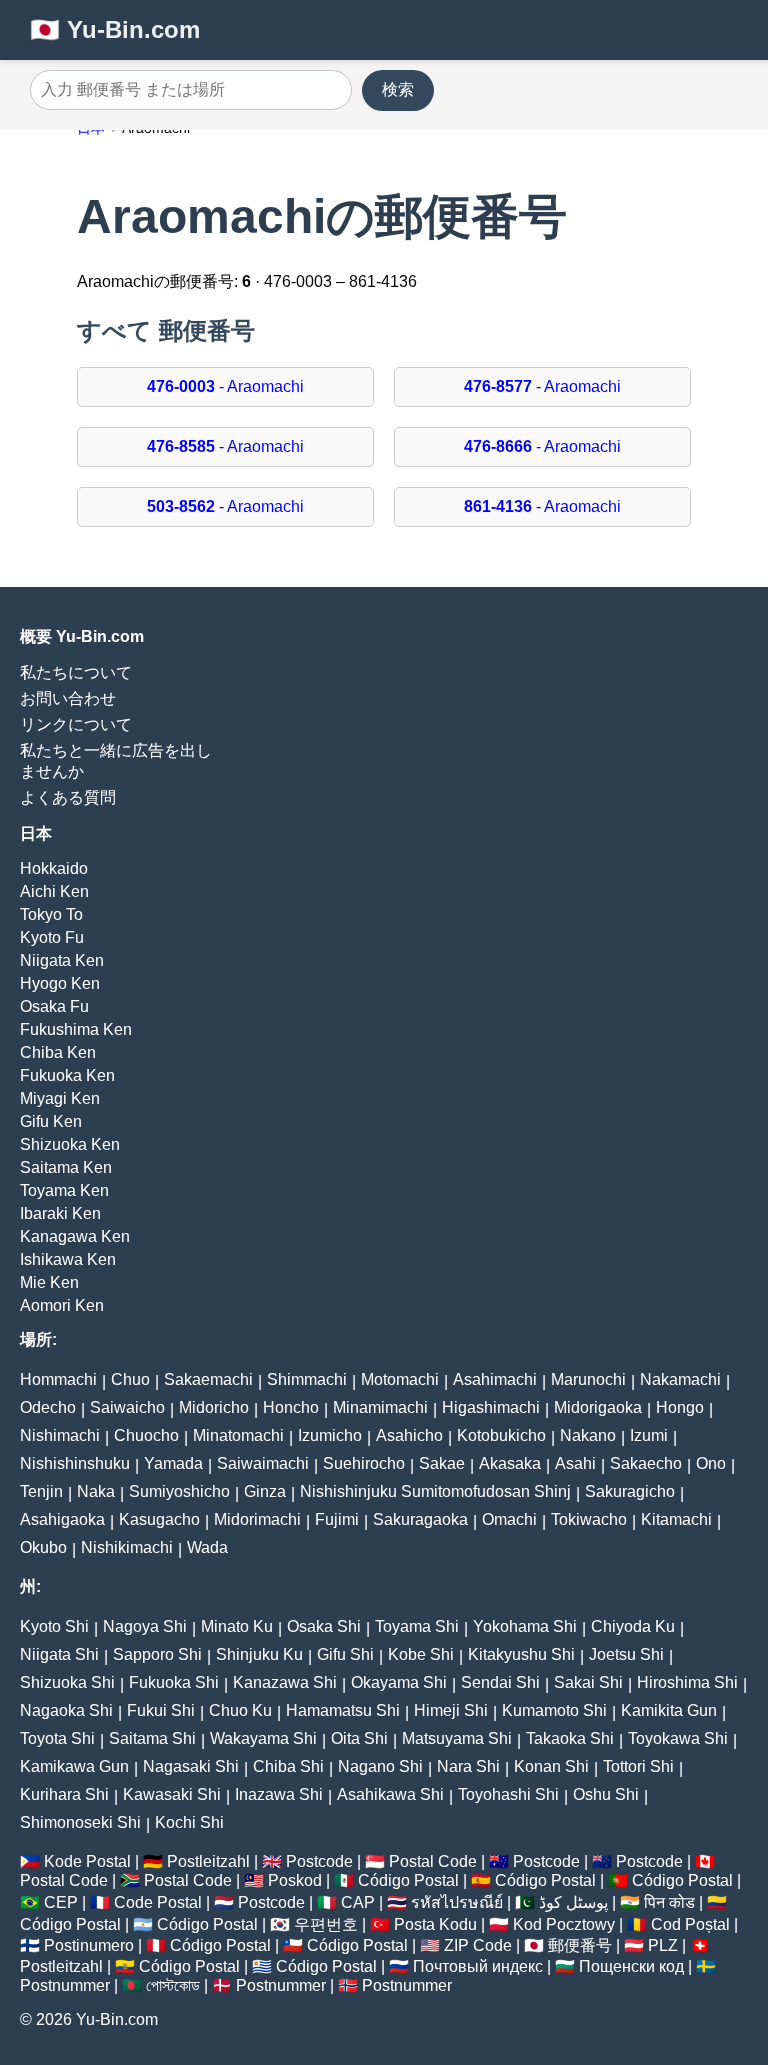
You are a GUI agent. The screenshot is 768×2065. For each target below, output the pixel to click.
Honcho (291, 1407)
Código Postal (408, 1880)
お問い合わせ (68, 698)
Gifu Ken (51, 1121)
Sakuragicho (630, 1491)
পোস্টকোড (173, 1985)
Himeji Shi (451, 1710)
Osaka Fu (54, 1006)
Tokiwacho (589, 1519)
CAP (358, 1902)
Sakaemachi (208, 1379)
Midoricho (214, 1407)
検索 (398, 89)
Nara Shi (468, 1766)
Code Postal (158, 1902)
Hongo (680, 1407)
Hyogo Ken (60, 983)
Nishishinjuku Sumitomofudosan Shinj (435, 1491)
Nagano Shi (380, 1766)
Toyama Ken (64, 1190)
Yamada (173, 1463)
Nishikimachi (127, 1547)
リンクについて (76, 724)
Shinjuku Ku (259, 1654)
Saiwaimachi (263, 1463)
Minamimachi (380, 1407)
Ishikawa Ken (68, 1259)
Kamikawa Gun (74, 1766)
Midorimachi (257, 1519)
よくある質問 (68, 797)
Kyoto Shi (54, 1626)
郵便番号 (580, 1945)
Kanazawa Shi (285, 1682)
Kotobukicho (501, 1435)
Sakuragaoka (420, 1519)
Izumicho (330, 1435)
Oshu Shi (606, 1794)
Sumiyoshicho (179, 1491)
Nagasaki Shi (191, 1766)
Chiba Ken (58, 1052)
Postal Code (433, 1861)
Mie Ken (49, 1282)
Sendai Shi (500, 1682)
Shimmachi (307, 1379)
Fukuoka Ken (67, 1075)
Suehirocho (364, 1463)
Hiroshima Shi (687, 1682)
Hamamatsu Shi (343, 1710)
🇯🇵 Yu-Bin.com (115, 29)
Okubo (43, 1547)
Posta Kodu (435, 1924)
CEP (61, 1902)
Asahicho (409, 1435)
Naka (96, 1491)
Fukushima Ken (76, 1029)
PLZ (663, 1945)
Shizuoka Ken (70, 1144)
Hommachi (58, 1379)
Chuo (130, 1379)
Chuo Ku (240, 1710)
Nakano (588, 1435)
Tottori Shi (638, 1766)
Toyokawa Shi (678, 1738)
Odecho (48, 1407)
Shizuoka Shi (67, 1682)
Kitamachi (676, 1519)
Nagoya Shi (145, 1626)
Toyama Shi (417, 1626)
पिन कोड (669, 1902)
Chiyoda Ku (633, 1626)
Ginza (265, 1491)
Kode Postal (87, 1861)
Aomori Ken (62, 1305)
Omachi (509, 1519)
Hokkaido (54, 868)
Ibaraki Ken (60, 1213)
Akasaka (510, 1463)
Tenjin (41, 1491)
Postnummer (65, 1985)
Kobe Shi (421, 1654)
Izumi (649, 1435)
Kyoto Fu (52, 937)
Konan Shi (551, 1766)
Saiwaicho (127, 1407)
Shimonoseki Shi (80, 1822)
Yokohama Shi (525, 1626)
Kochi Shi (189, 1822)
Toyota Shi (57, 1738)
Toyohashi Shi (508, 1794)
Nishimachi (60, 1435)
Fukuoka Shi (174, 1682)
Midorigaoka (598, 1407)
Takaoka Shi (570, 1738)
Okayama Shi (399, 1682)
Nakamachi (680, 1379)
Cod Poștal (690, 1924)
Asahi (575, 1463)
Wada (207, 1547)
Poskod (295, 1880)
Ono (711, 1463)
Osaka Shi (324, 1626)
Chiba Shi (288, 1766)
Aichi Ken (54, 891)
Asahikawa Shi (390, 1794)
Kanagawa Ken (75, 1236)
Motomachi (400, 1379)
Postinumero (89, 1945)
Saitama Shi (152, 1738)
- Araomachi (225, 386)
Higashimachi (491, 1407)
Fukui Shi (161, 1710)
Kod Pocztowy (564, 1924)
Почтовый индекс (478, 1966)
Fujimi (337, 1519)
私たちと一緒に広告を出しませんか (116, 761)
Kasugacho (159, 1519)
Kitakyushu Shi (521, 1654)
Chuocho (146, 1435)
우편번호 (326, 1924)
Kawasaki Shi (172, 1794)
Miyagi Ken (60, 1098)
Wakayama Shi (263, 1738)
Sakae (442, 1463)
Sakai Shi (588, 1682)
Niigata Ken (62, 960)
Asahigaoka (62, 1519)
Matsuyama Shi (457, 1738)
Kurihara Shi (64, 1794)
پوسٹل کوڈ (573, 1902)
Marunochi (588, 1379)
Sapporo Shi (157, 1654)
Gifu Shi (345, 1654)
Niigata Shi (59, 1654)
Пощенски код (631, 1966)
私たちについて (76, 672)
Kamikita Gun (669, 1710)
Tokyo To (51, 914)
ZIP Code (478, 1945)
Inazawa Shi (279, 1794)
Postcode (319, 1861)
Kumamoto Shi (554, 1710)
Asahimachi (495, 1379)
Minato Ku (237, 1626)
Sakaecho (646, 1463)
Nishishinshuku (75, 1463)
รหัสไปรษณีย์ (457, 1902)
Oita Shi (359, 1738)
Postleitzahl (208, 1861)
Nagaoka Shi (66, 1710)
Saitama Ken (66, 1167)
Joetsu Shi (626, 1654)
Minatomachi (238, 1435)
